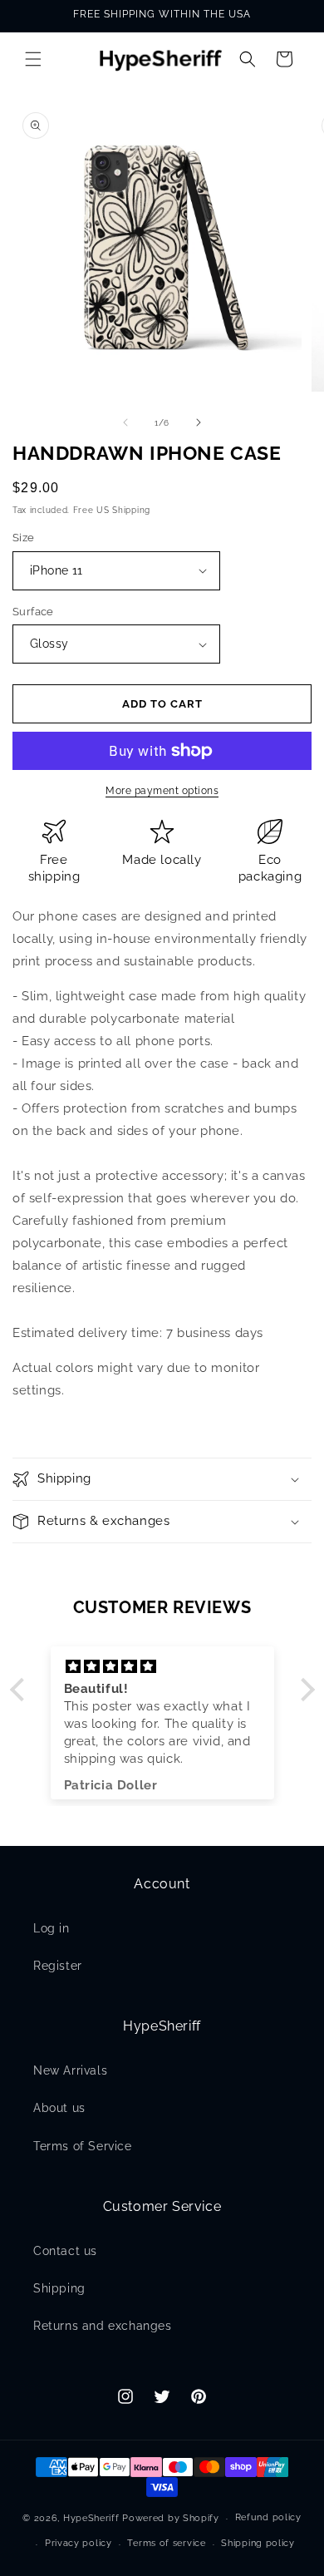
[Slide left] (125, 422)
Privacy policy (79, 2543)
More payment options (162, 791)
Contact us (65, 2251)
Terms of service (166, 2543)
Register (58, 1966)
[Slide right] (199, 422)
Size (24, 538)
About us (59, 2108)
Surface (33, 612)
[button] (33, 59)
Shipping (59, 2288)
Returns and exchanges (103, 2326)
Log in (52, 1928)
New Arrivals (70, 2070)
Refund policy (268, 2517)
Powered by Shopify (171, 2518)
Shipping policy (258, 2543)
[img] (162, 1667)
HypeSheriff (91, 2518)
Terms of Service (83, 2146)
